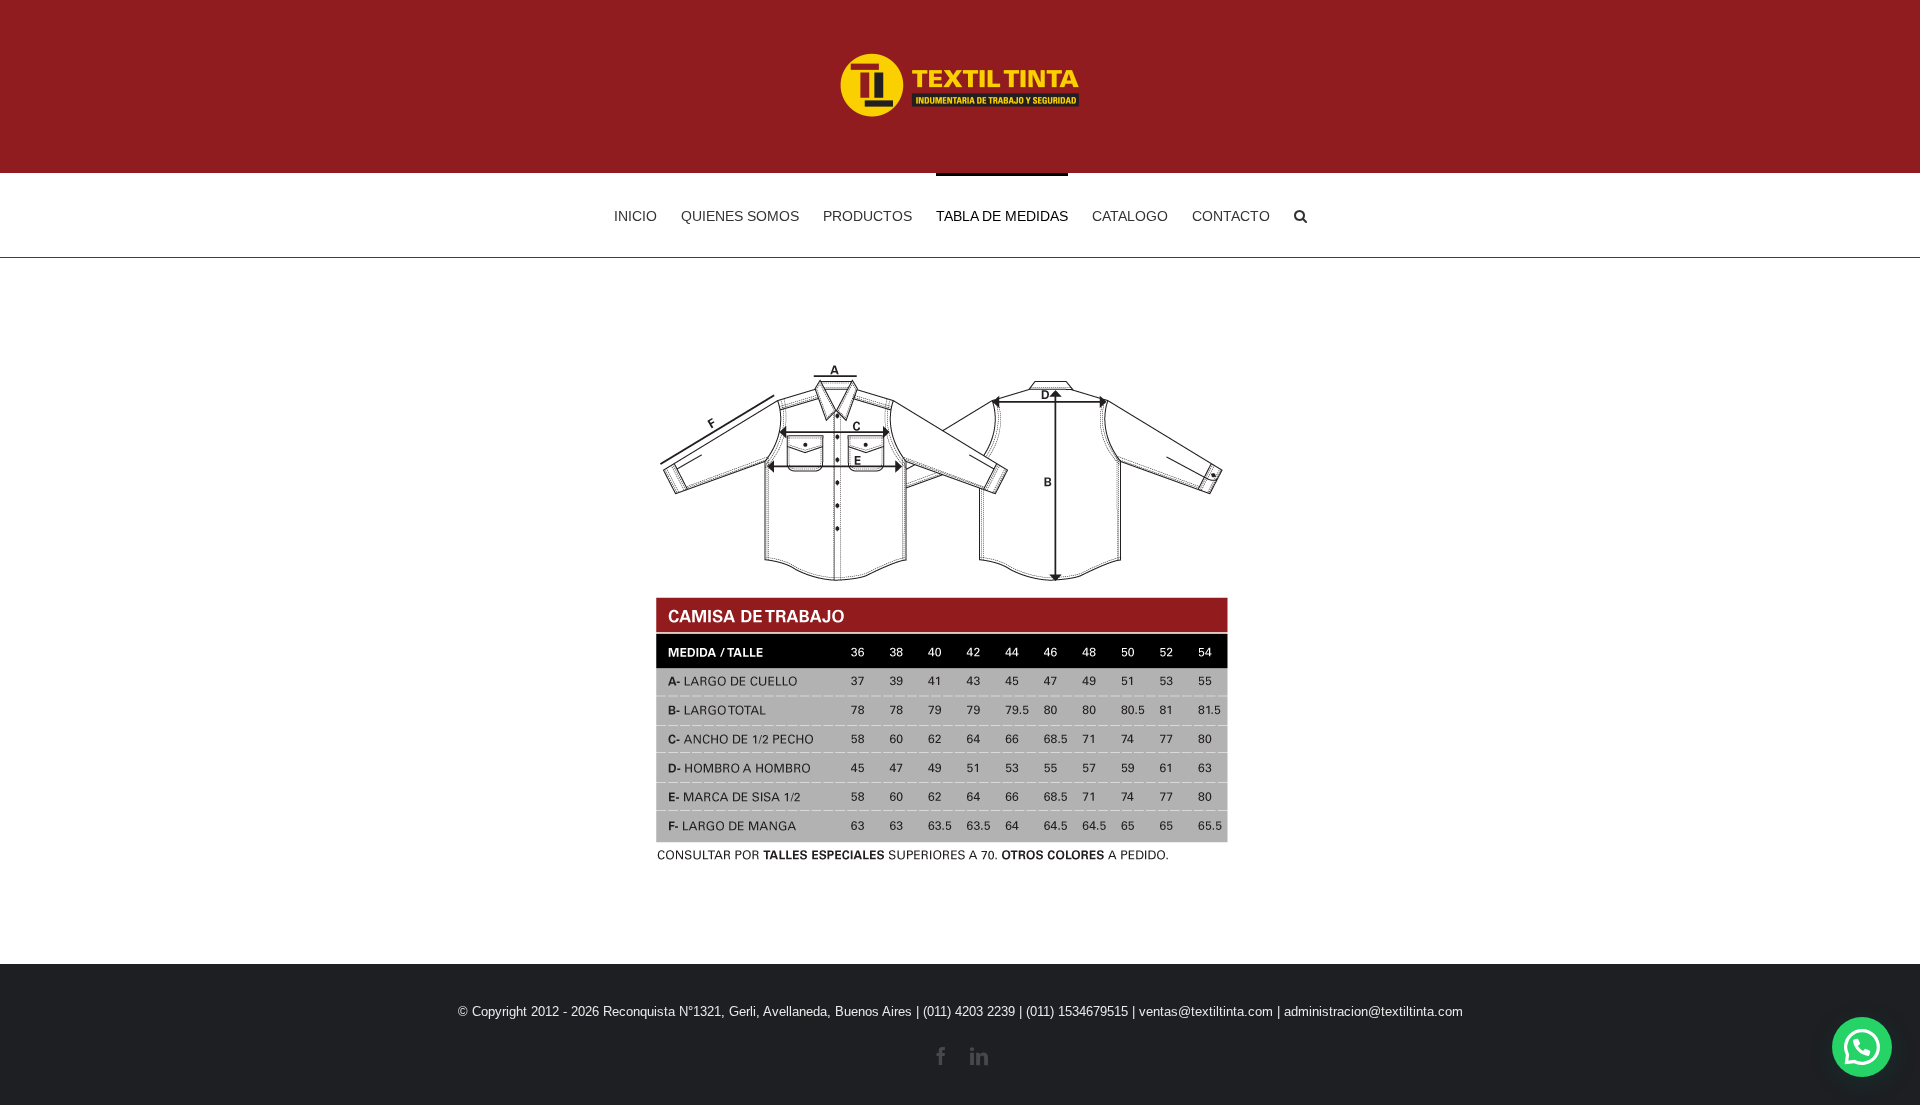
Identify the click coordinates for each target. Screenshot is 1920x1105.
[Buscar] (1300, 215)
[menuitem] (647, 215)
